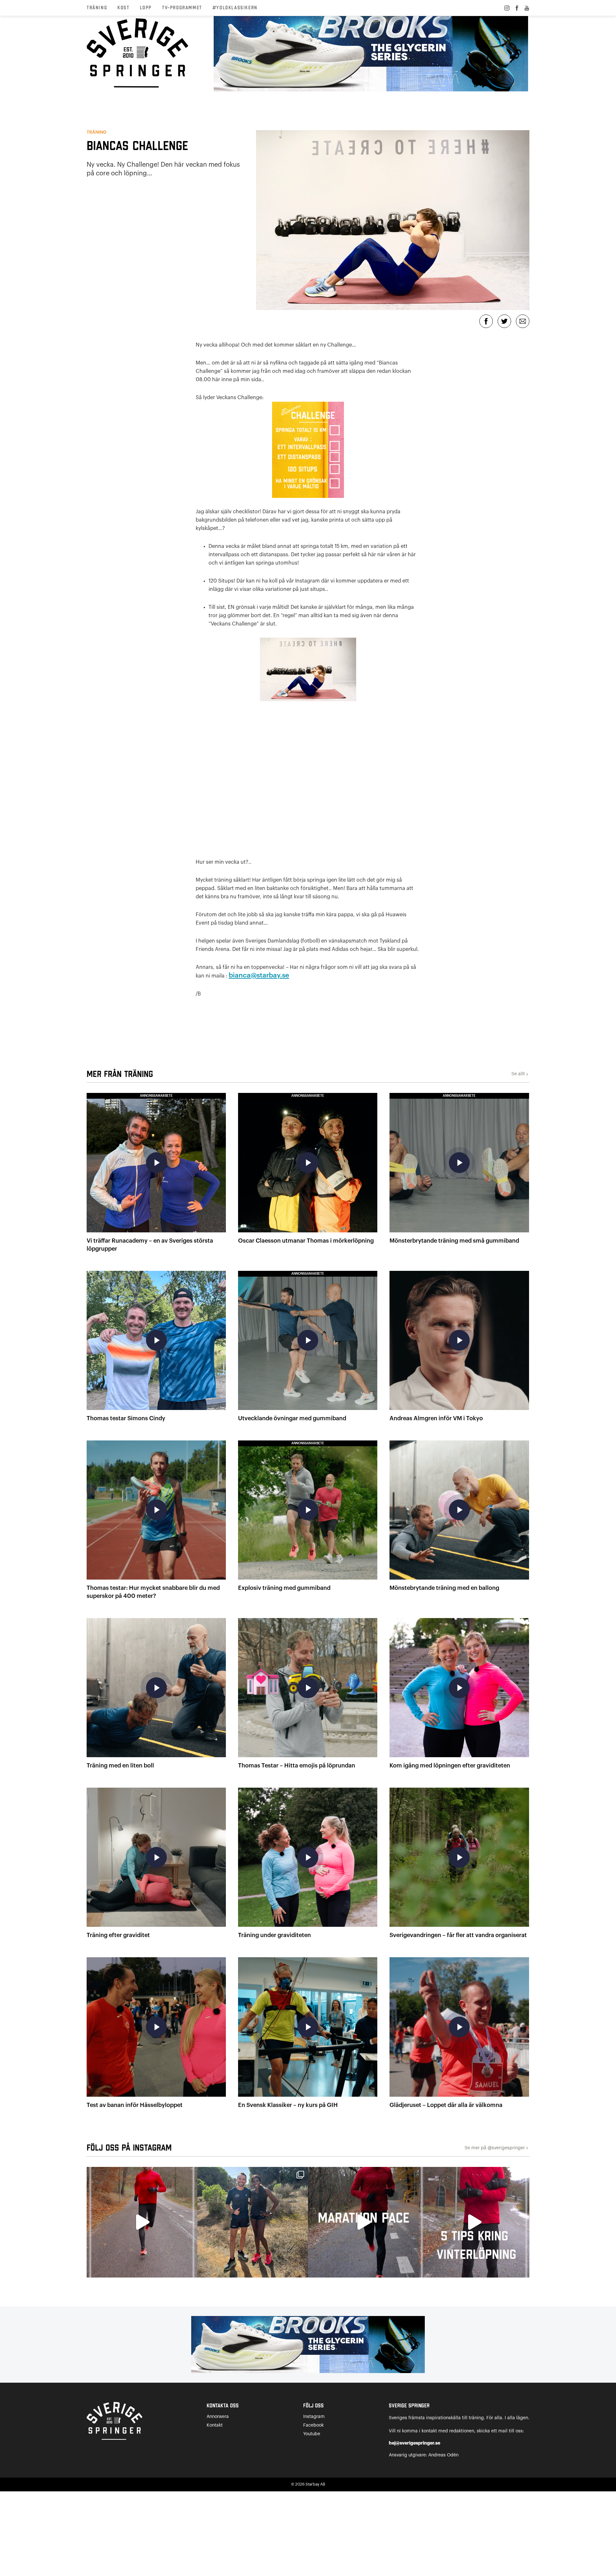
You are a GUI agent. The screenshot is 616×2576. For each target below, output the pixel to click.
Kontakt (215, 2425)
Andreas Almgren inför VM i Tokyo (436, 1418)
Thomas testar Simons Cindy (126, 1418)
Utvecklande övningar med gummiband (292, 1418)
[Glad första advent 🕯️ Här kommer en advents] (474, 2222)
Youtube (312, 2434)
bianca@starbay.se (259, 975)
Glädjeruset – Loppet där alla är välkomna (446, 2105)
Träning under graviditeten (274, 1935)
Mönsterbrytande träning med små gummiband (454, 1241)
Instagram (314, 2417)
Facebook (313, 2425)
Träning (97, 8)
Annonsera (218, 2417)
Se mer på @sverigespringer (497, 2148)
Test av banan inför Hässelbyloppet (135, 2105)
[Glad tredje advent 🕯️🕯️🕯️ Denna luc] (142, 2222)
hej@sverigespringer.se (415, 2443)
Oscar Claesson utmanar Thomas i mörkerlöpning (306, 1241)
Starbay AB (315, 2484)
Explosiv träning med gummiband (284, 1588)
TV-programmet (182, 8)
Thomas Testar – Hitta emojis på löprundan (297, 1766)
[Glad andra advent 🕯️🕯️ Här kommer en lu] (363, 2222)
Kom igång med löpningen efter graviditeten (450, 1766)
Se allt (520, 1074)
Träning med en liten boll (120, 1766)
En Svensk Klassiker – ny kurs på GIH (288, 2105)
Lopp (146, 8)
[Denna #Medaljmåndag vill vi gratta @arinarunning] (253, 2222)
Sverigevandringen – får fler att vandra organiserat (458, 1935)
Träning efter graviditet (118, 1935)
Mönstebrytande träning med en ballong (444, 1588)
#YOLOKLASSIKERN (235, 8)
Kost (123, 8)
